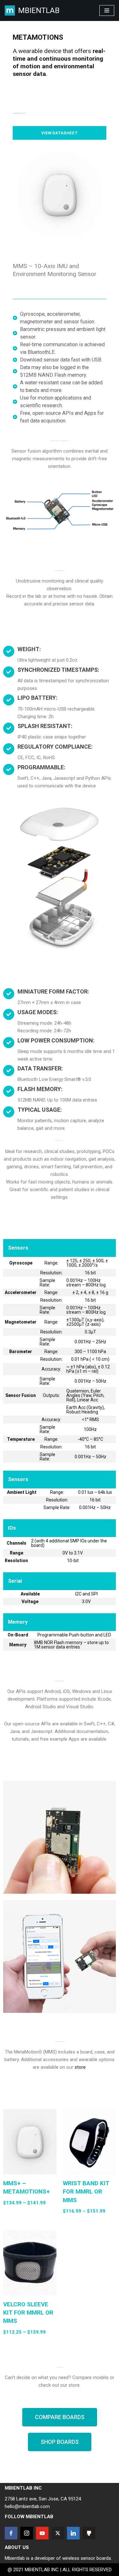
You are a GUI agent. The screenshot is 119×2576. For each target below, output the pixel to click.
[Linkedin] (73, 2533)
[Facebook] (11, 2533)
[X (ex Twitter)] (58, 2533)
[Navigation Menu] (107, 10)
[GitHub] (89, 2533)
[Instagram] (27, 2533)
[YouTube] (42, 2533)
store (80, 2067)
